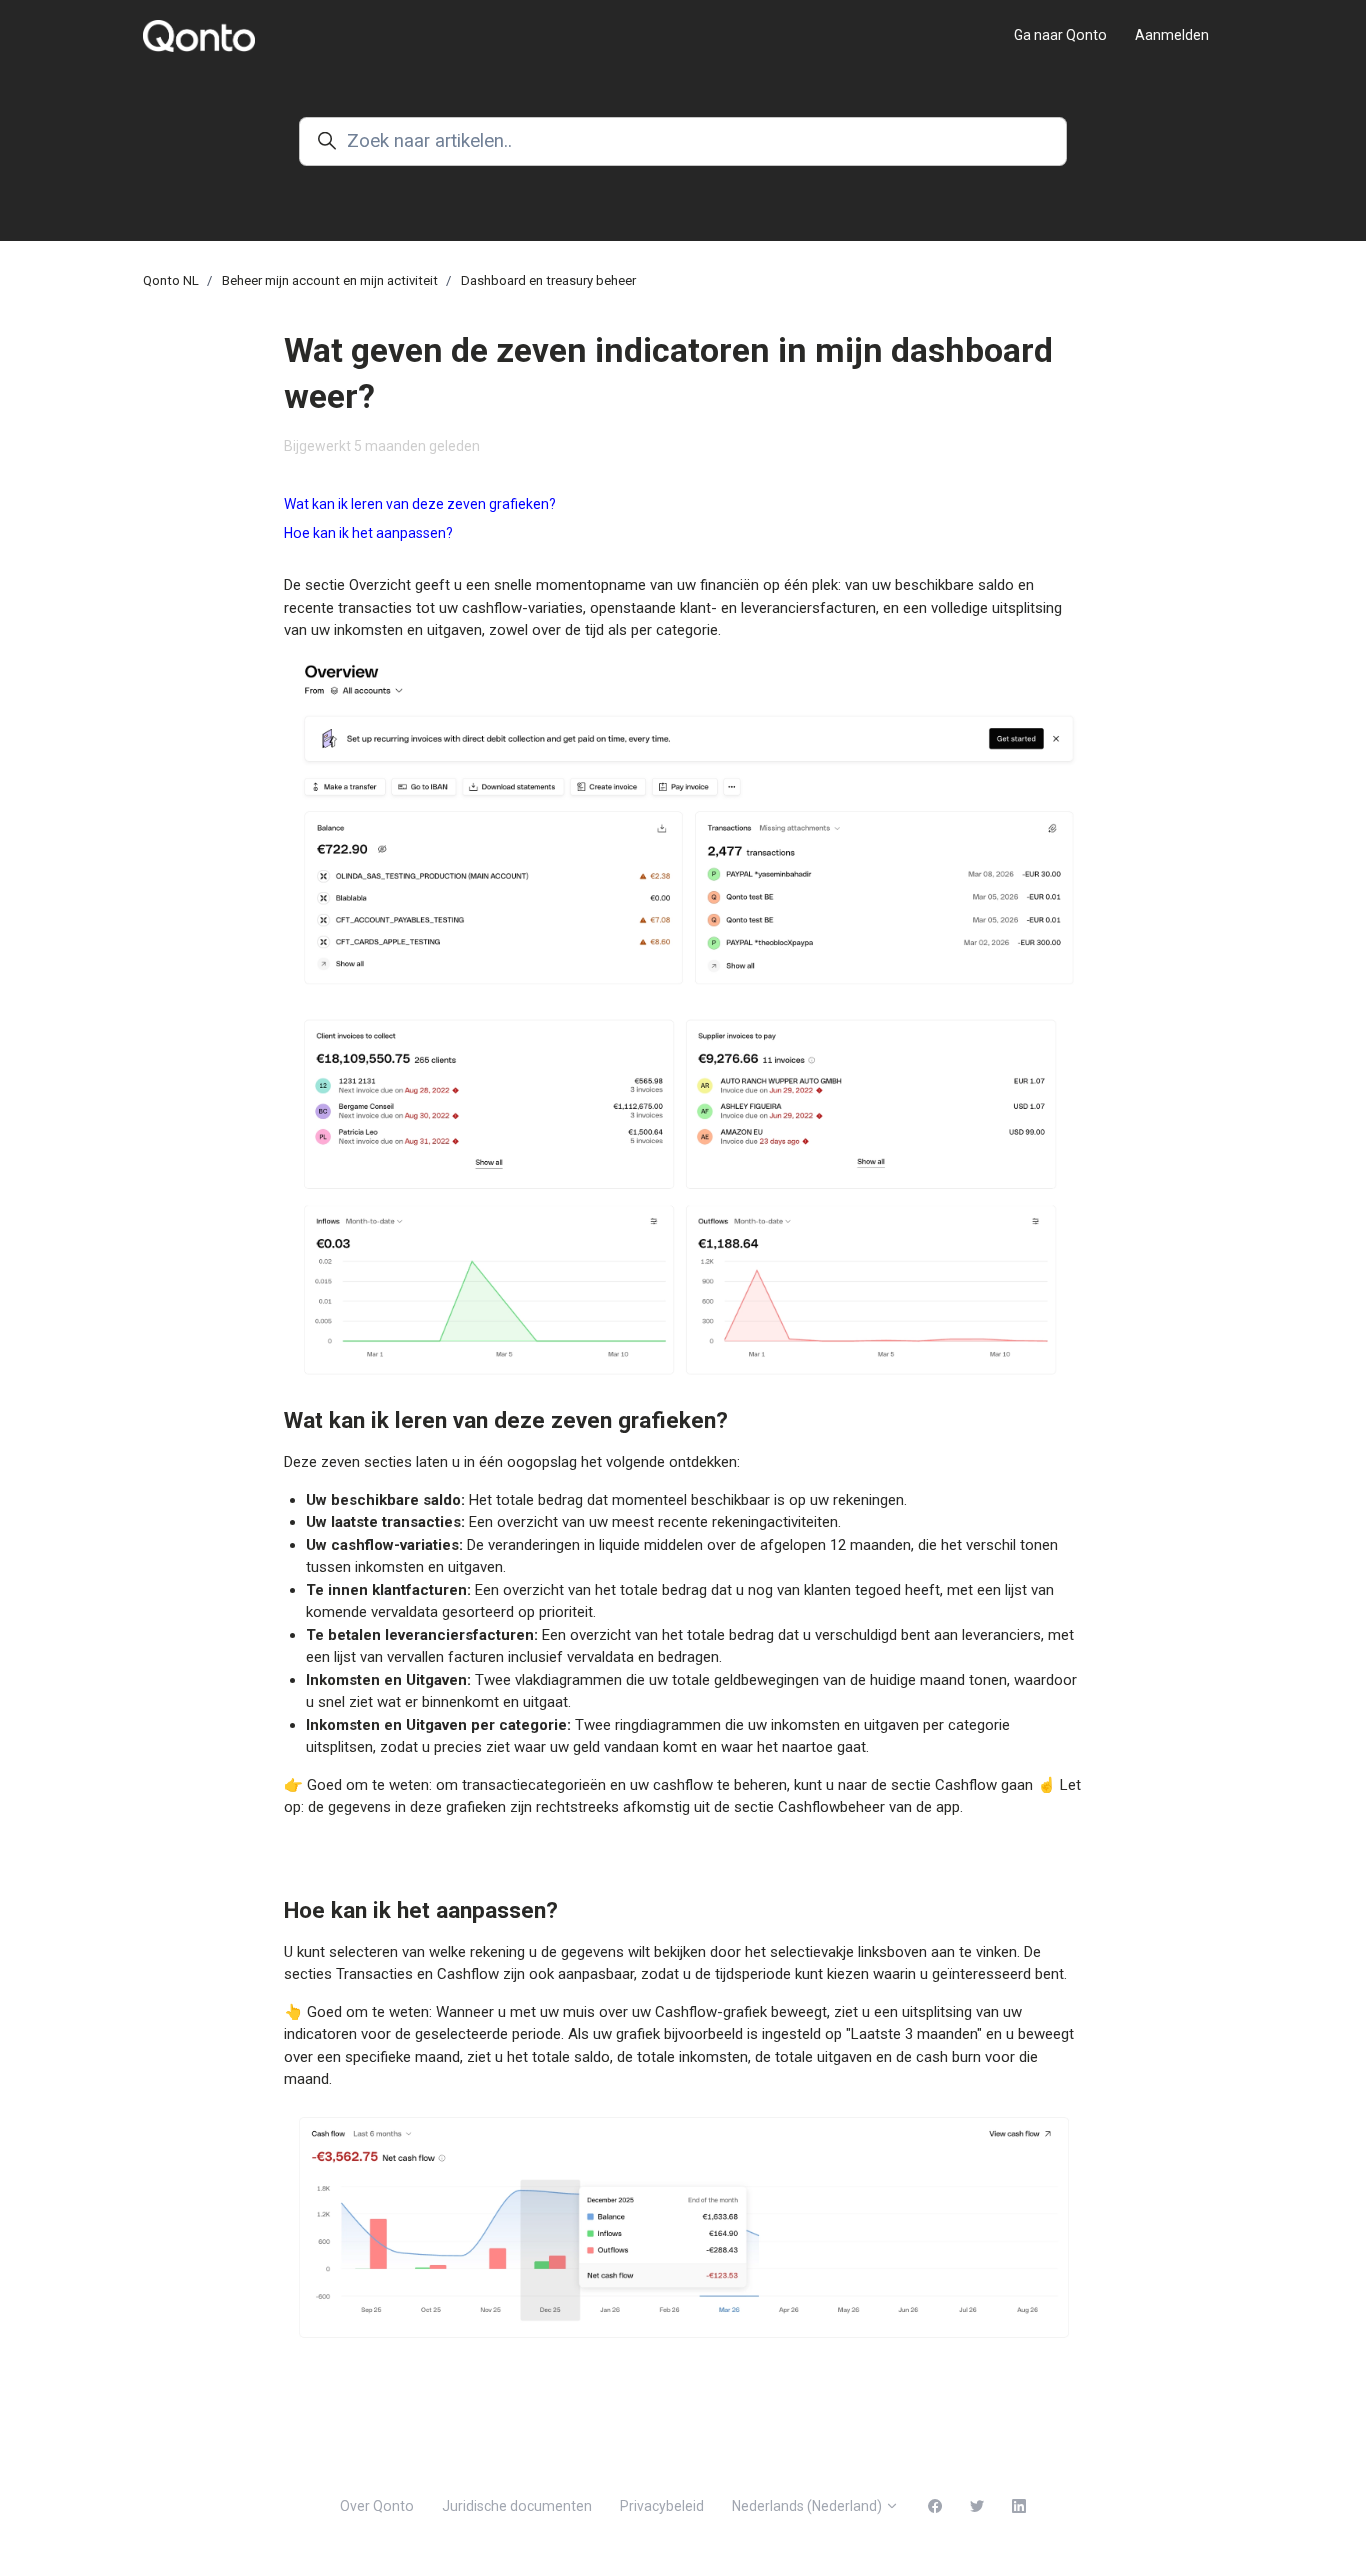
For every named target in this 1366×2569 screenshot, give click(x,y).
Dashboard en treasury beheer (548, 280)
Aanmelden (1172, 35)
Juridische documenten (517, 2506)
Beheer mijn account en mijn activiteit (330, 280)
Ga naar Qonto (1060, 35)
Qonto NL (171, 280)
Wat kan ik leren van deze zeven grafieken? (420, 504)
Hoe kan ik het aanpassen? (368, 533)
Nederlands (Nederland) (808, 2506)
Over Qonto (377, 2506)
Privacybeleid (662, 2506)
